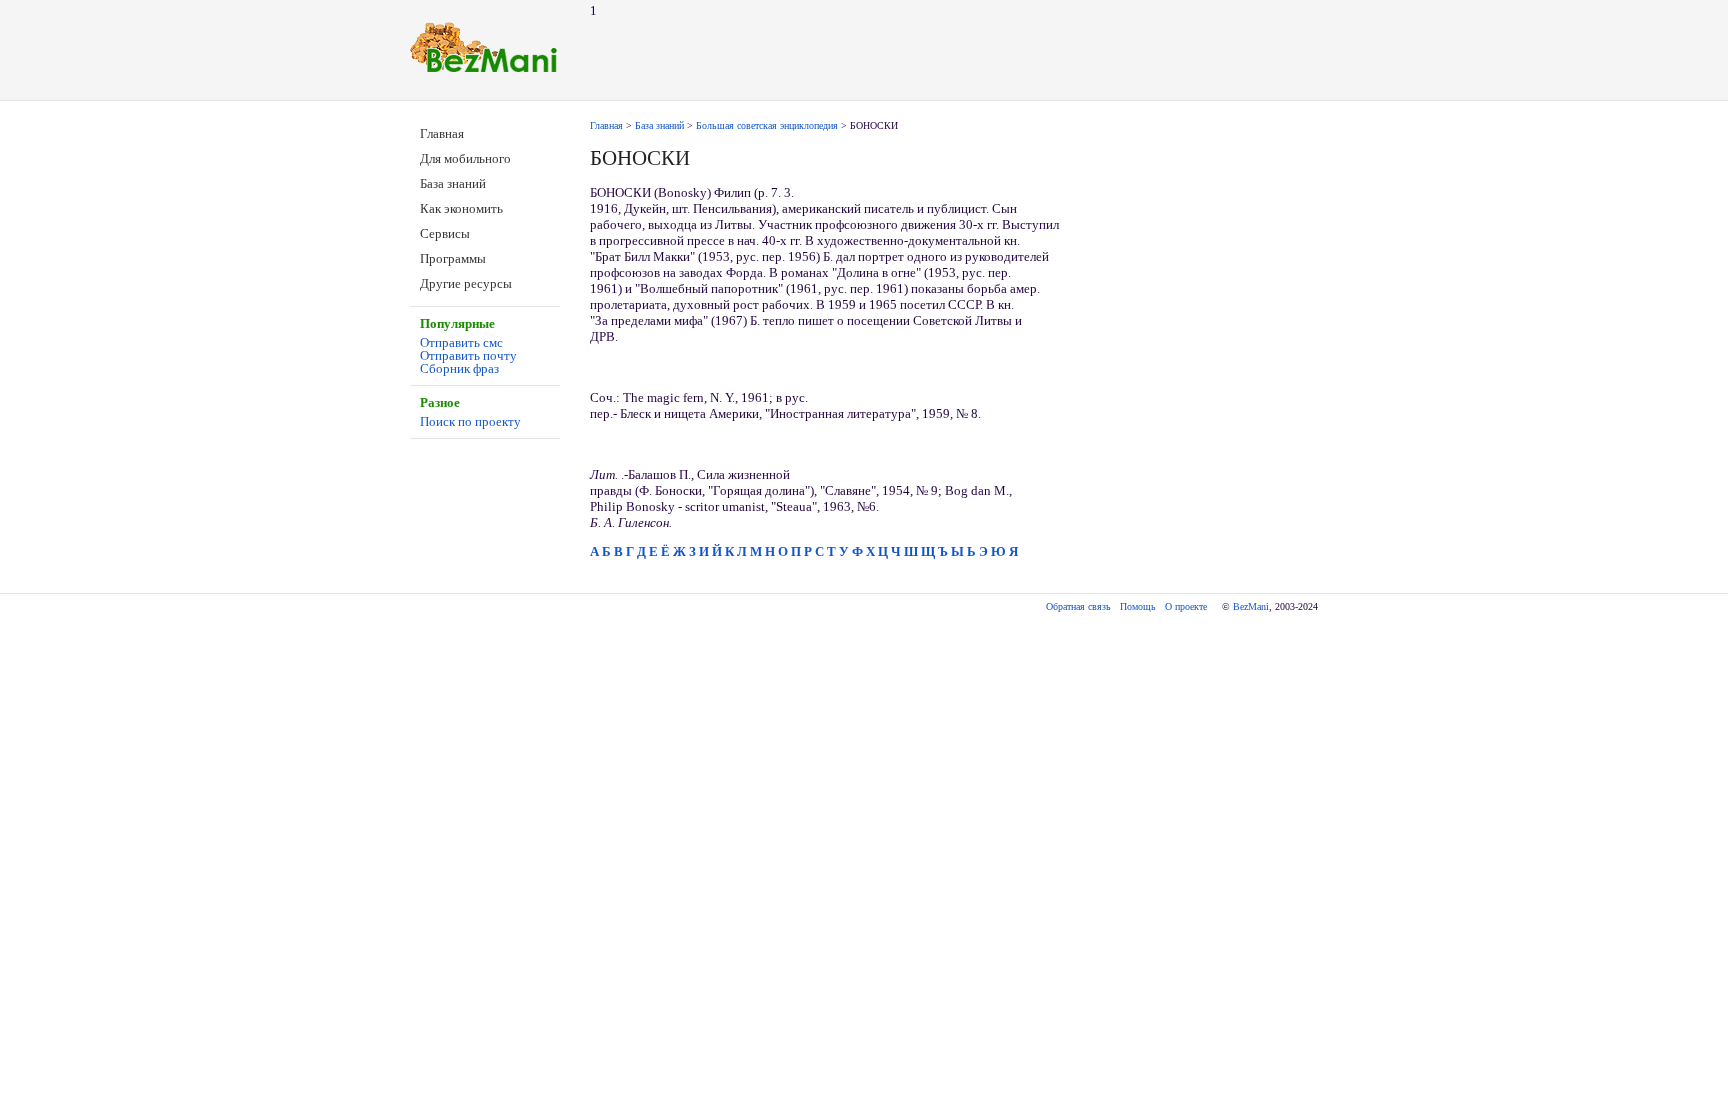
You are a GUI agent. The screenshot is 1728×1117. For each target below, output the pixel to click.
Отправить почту (468, 355)
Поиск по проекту (470, 421)
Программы (453, 258)
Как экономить (461, 208)
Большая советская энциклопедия (767, 125)
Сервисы (445, 233)
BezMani (1251, 606)
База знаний (453, 183)
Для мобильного (465, 158)
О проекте (1186, 606)
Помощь (1138, 606)
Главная (442, 133)
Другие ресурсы (466, 283)
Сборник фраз (459, 368)
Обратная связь (1078, 606)
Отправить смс (461, 342)
